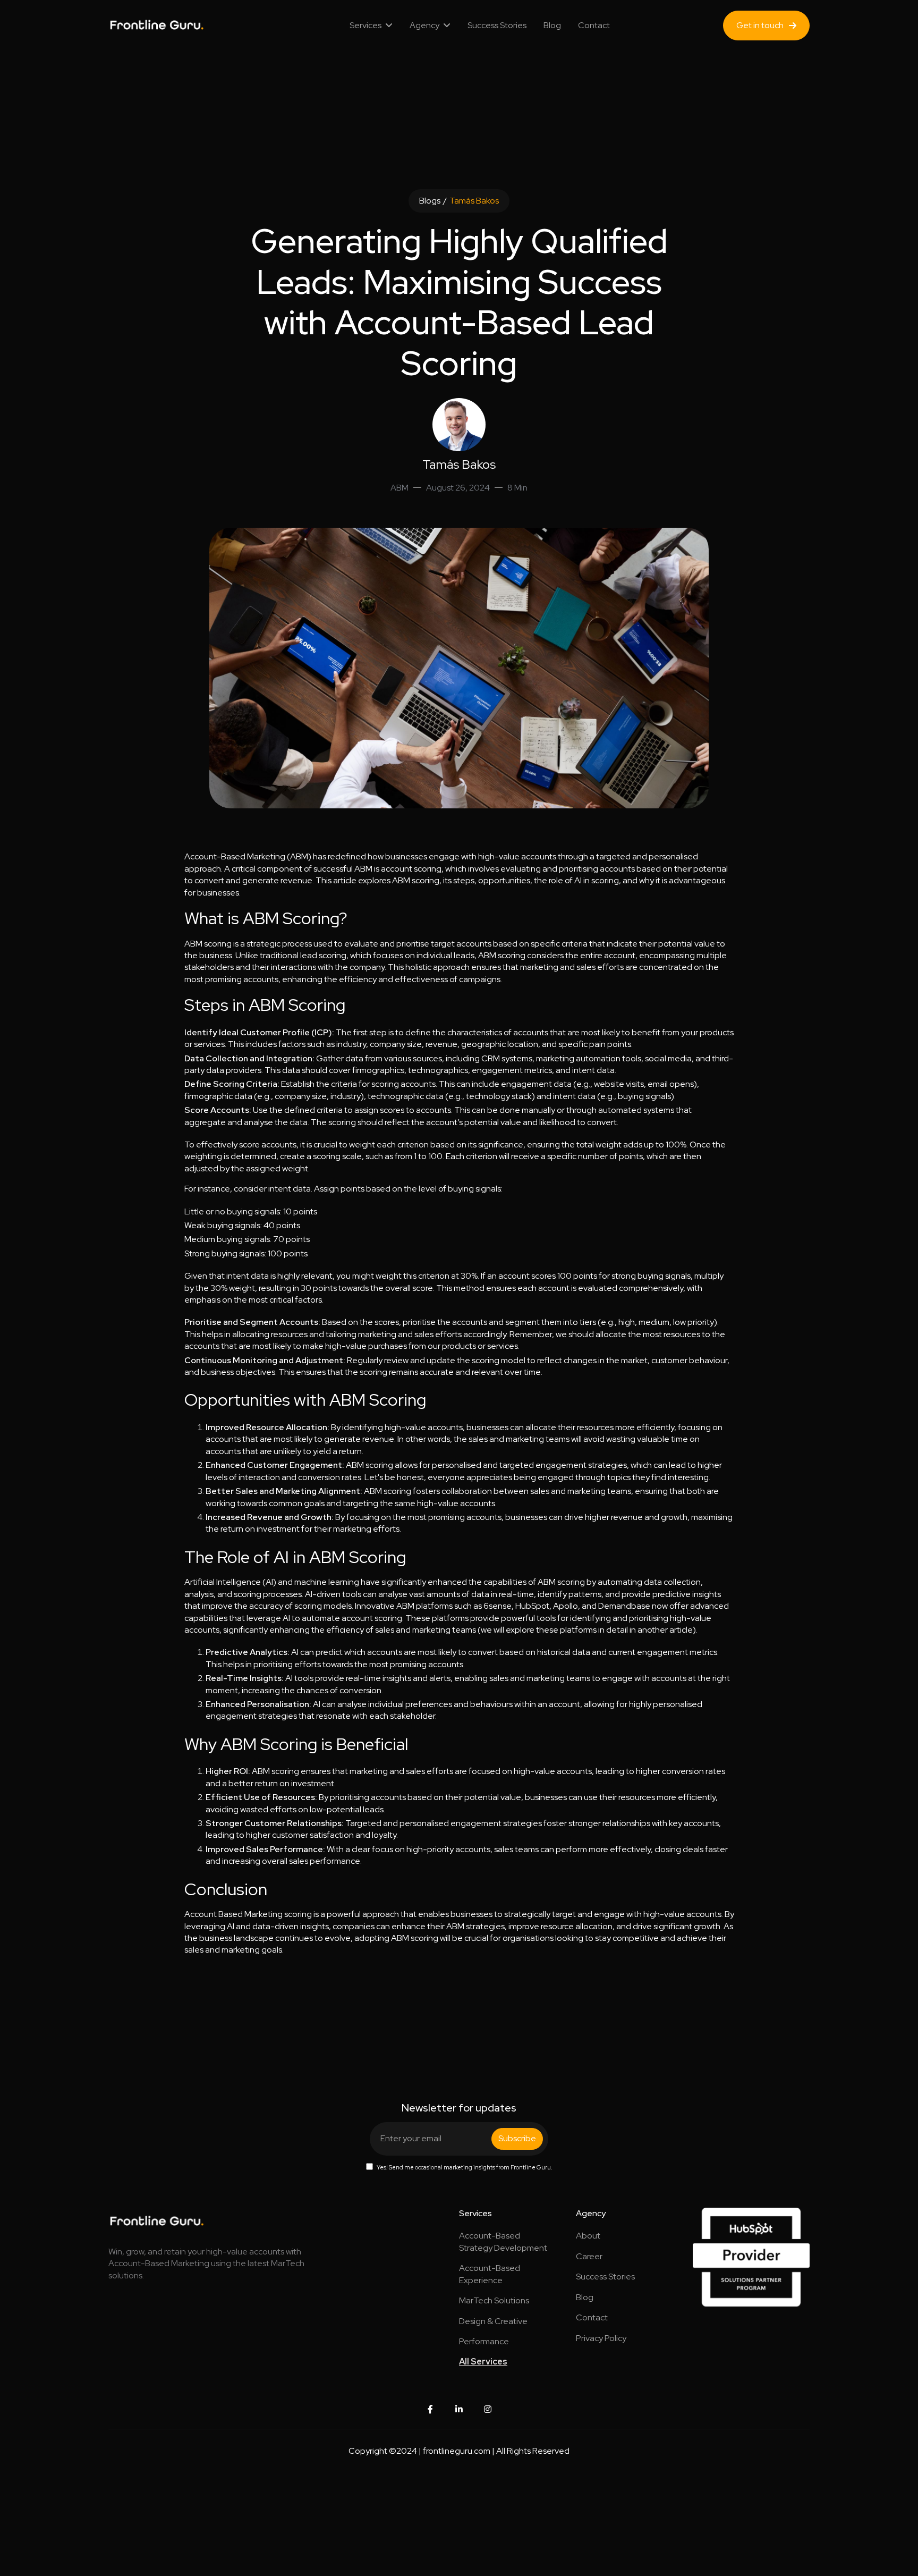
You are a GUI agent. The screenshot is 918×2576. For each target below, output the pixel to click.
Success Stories (497, 25)
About (588, 2236)
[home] (146, 26)
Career (589, 2256)
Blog (552, 25)
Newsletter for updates (459, 2108)
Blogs (430, 201)
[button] (371, 26)
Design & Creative (493, 2321)
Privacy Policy (601, 2338)
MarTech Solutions (494, 2300)
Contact (594, 25)
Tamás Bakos (474, 201)
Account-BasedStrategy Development (503, 2241)
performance (484, 2341)
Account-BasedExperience (490, 2274)
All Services (483, 2362)
